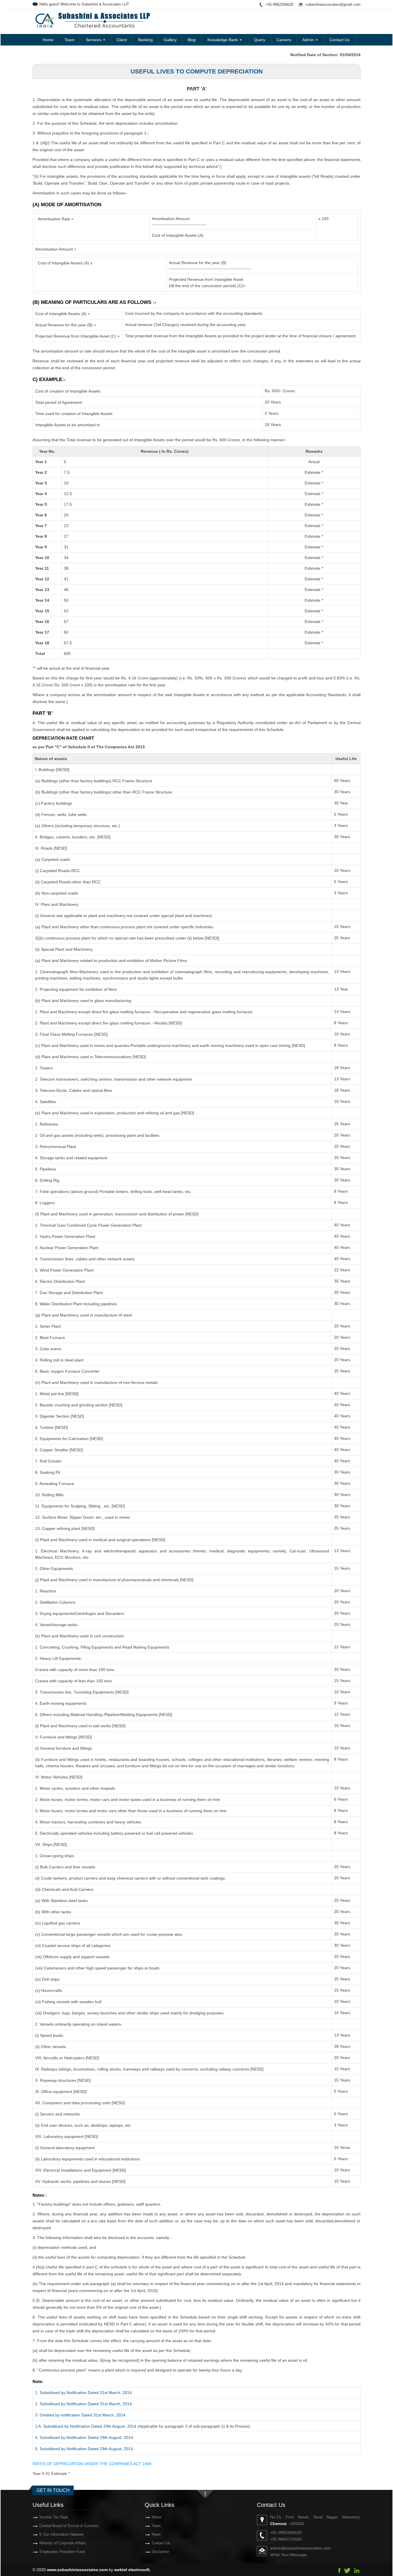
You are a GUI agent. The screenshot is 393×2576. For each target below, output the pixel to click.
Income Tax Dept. (54, 2517)
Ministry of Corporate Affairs (63, 2543)
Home (48, 40)
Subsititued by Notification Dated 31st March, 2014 (86, 2393)
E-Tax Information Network (62, 2534)
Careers (284, 40)
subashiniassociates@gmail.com (333, 4)
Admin (309, 40)
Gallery (170, 40)
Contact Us (339, 40)
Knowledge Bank (223, 40)
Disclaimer (160, 2552)
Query (260, 40)
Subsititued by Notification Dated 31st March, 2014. (86, 2404)
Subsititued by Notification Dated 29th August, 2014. (87, 2437)
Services (94, 40)
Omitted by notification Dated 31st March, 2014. (83, 2415)
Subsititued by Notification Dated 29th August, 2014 (90, 2426)
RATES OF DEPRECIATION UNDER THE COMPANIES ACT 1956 (92, 2464)
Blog (192, 40)
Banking (145, 40)
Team (69, 40)
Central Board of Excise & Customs (69, 2526)
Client (122, 40)
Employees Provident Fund (62, 2552)
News (156, 2534)
